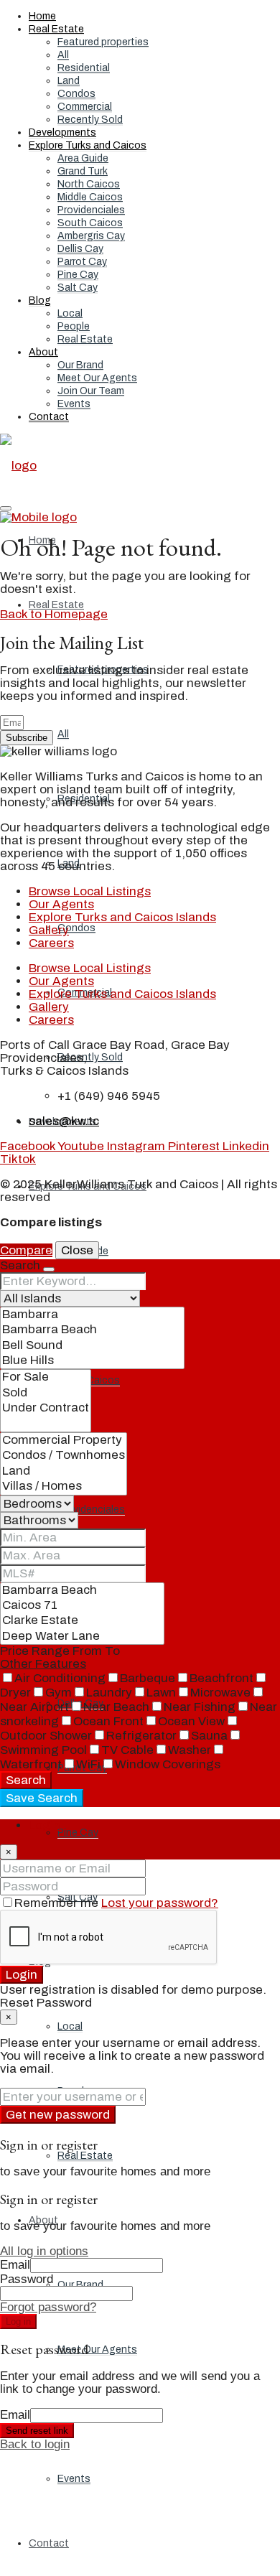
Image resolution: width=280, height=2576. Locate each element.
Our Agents (61, 904)
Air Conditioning (60, 1678)
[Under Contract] (46, 1408)
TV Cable (127, 1750)
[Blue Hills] (92, 1361)
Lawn (161, 1693)
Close (77, 1250)
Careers (51, 943)
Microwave (220, 1693)
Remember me (58, 1903)
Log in (18, 2321)
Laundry (109, 1693)
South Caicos (90, 223)
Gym (59, 1693)
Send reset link (37, 2431)
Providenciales (91, 210)
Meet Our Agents (97, 378)
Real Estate (56, 29)
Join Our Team (91, 391)
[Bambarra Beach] (92, 1330)
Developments (62, 132)
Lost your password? (160, 1903)
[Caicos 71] (82, 1606)
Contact (49, 417)
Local (70, 313)
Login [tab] (45, 1825)
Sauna (209, 1736)
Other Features (43, 1664)
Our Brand (80, 365)
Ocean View (191, 1721)
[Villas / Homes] (64, 1487)
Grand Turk (83, 171)
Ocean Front (108, 1721)
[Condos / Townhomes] (64, 1456)
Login (22, 1975)
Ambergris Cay (91, 236)
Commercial (85, 107)
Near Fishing (200, 1707)
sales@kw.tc (64, 1121)
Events (74, 404)
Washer (190, 1750)
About (43, 352)
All (63, 55)
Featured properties (103, 42)
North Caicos (89, 184)
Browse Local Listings (90, 891)
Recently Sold (90, 120)
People (74, 326)
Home (42, 16)
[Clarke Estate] (82, 1621)
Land (69, 81)
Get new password (58, 2115)
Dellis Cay (80, 249)
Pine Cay (78, 275)
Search (26, 1780)
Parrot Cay (82, 262)
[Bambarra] (92, 1315)
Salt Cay (78, 288)
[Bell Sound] (92, 1346)
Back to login (35, 2444)
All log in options (44, 2251)
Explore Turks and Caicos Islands (122, 917)
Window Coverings (168, 1764)
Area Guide (83, 158)
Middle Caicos (90, 197)
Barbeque (148, 1678)
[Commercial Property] (64, 1441)
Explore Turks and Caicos (88, 145)
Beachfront (221, 1678)
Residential (84, 68)
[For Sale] (46, 1377)
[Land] (64, 1471)
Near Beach (116, 1707)
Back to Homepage (54, 614)
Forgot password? (48, 2307)
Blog (40, 300)
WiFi (88, 1764)
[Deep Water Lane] (82, 1637)
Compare (26, 1250)
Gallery (49, 930)
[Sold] (46, 1393)
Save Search (42, 1798)
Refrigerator (141, 1736)
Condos (76, 94)
